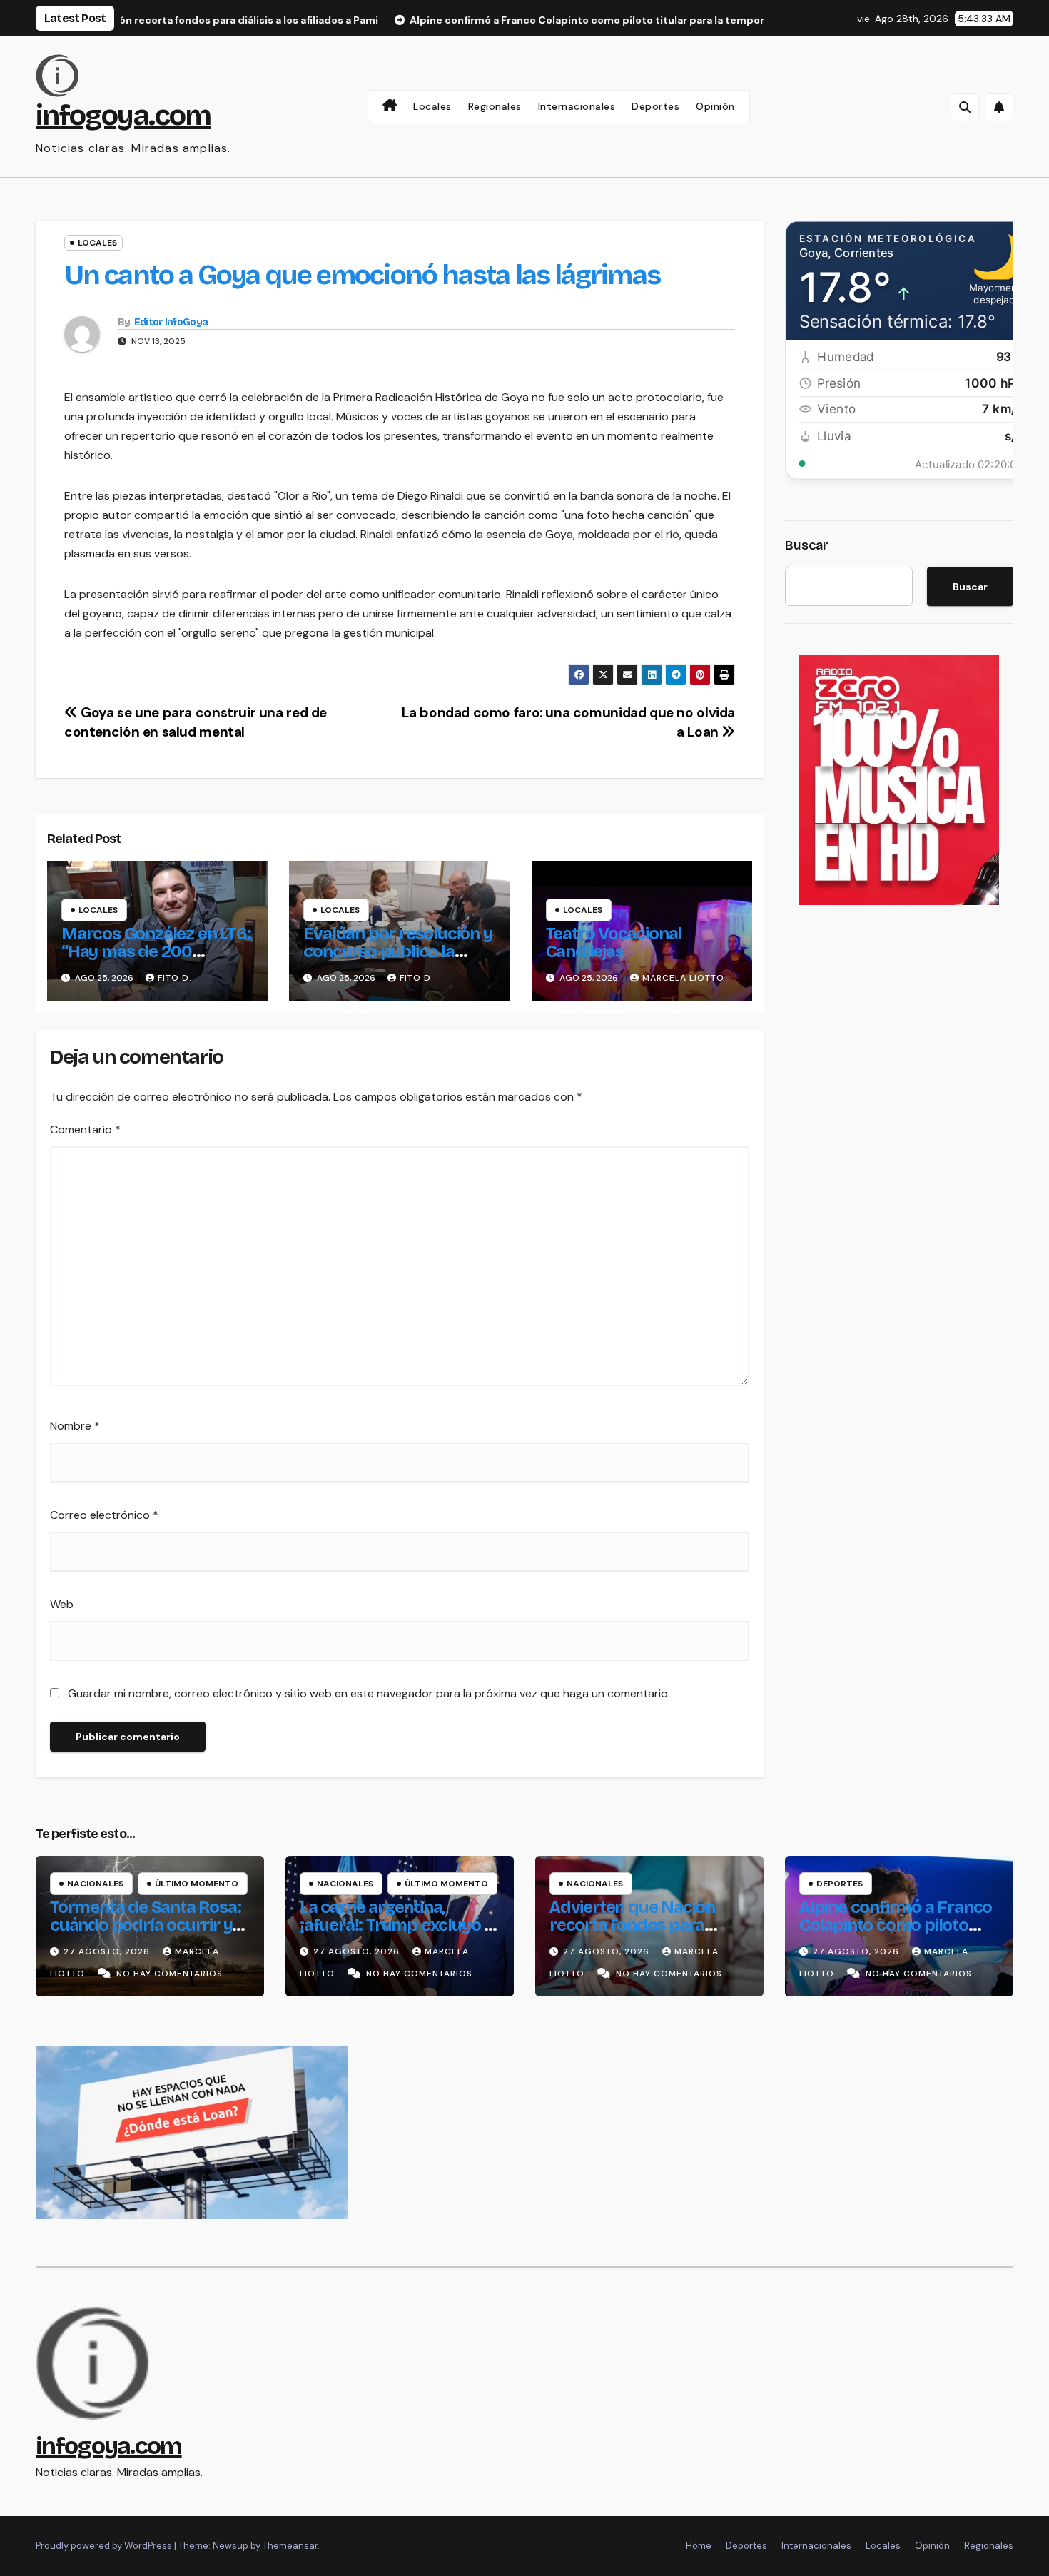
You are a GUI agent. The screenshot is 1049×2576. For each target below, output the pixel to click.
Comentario (85, 1130)
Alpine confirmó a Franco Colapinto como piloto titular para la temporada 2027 (896, 1934)
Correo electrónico (104, 1515)
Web (62, 1604)
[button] (965, 107)
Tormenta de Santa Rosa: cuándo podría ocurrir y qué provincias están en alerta (145, 1934)
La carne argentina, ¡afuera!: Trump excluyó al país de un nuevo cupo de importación (399, 1934)
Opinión (715, 106)
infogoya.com (123, 116)
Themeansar (290, 2546)
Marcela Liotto (683, 978)
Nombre (75, 1426)
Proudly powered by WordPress (105, 2546)
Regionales (495, 106)
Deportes (655, 106)
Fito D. (175, 978)
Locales (432, 106)
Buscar (807, 545)
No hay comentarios (169, 1974)
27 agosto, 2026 (108, 1951)
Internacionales (577, 106)
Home (699, 2546)
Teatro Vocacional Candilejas (614, 943)
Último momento (197, 1884)
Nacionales (95, 1884)
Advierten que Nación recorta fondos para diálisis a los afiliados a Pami (634, 1934)
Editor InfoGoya (171, 322)
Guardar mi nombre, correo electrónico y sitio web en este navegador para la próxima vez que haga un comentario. (369, 1693)
